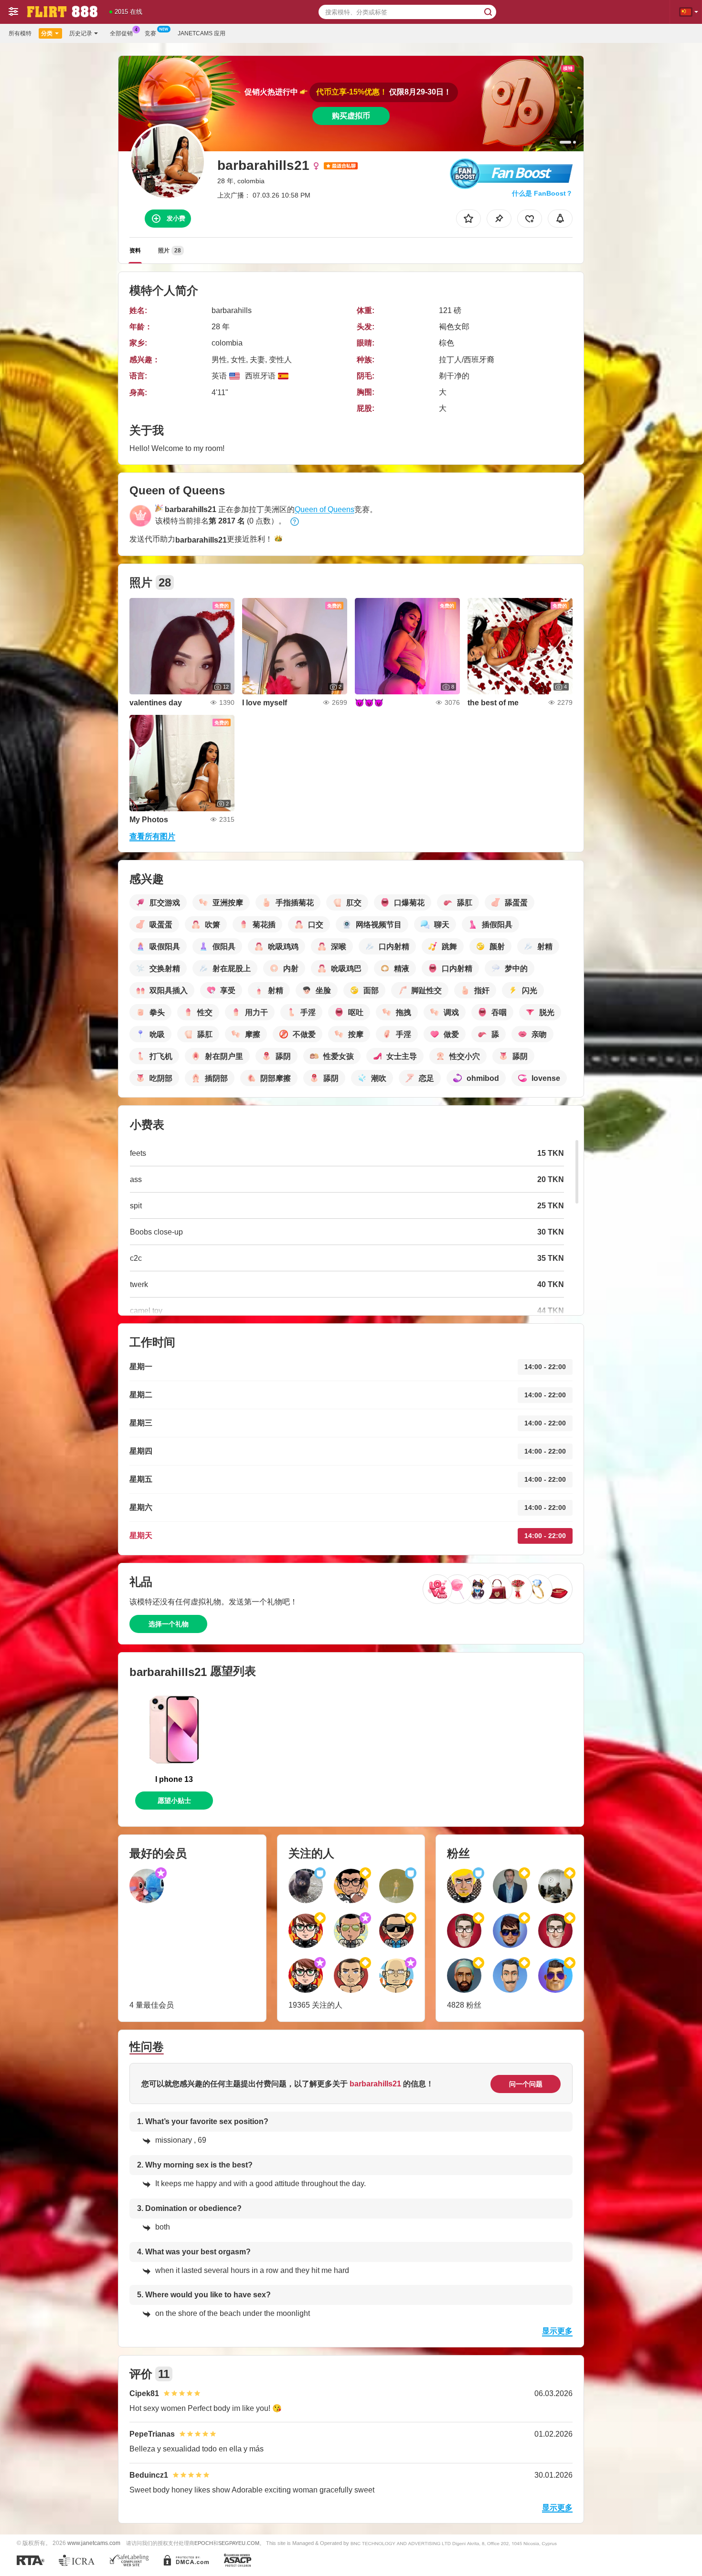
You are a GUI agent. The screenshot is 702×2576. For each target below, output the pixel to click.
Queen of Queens (324, 509)
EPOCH (204, 2543)
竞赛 (150, 33)
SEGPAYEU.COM (239, 2543)
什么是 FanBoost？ (542, 193)
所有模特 (20, 33)
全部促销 (121, 33)
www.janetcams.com (94, 2543)
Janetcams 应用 (202, 33)
